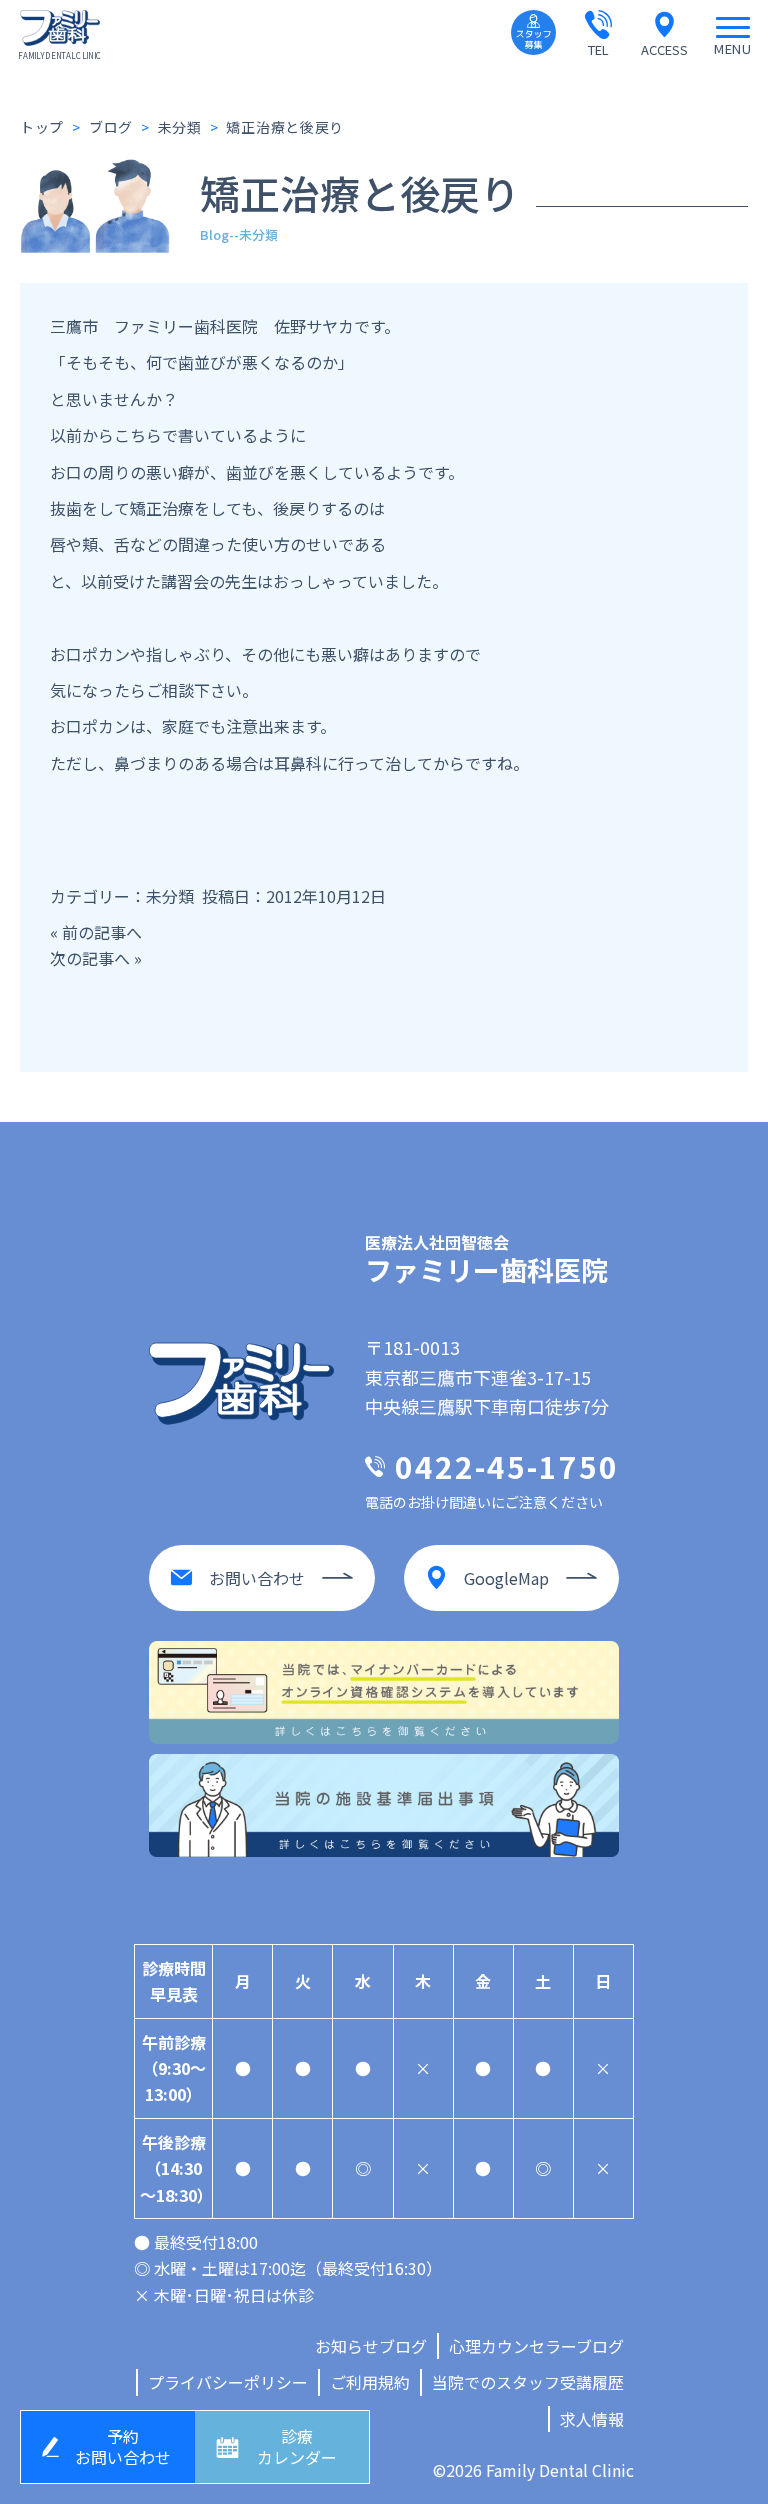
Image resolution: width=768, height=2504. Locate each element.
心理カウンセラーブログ (536, 2346)
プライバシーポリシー (228, 2382)
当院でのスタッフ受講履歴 (528, 2382)
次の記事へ (90, 958)
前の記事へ (102, 932)
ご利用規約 (370, 2382)
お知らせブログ (371, 2346)
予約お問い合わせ (123, 2446)
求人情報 (592, 2419)
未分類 (170, 896)
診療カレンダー (297, 2446)
